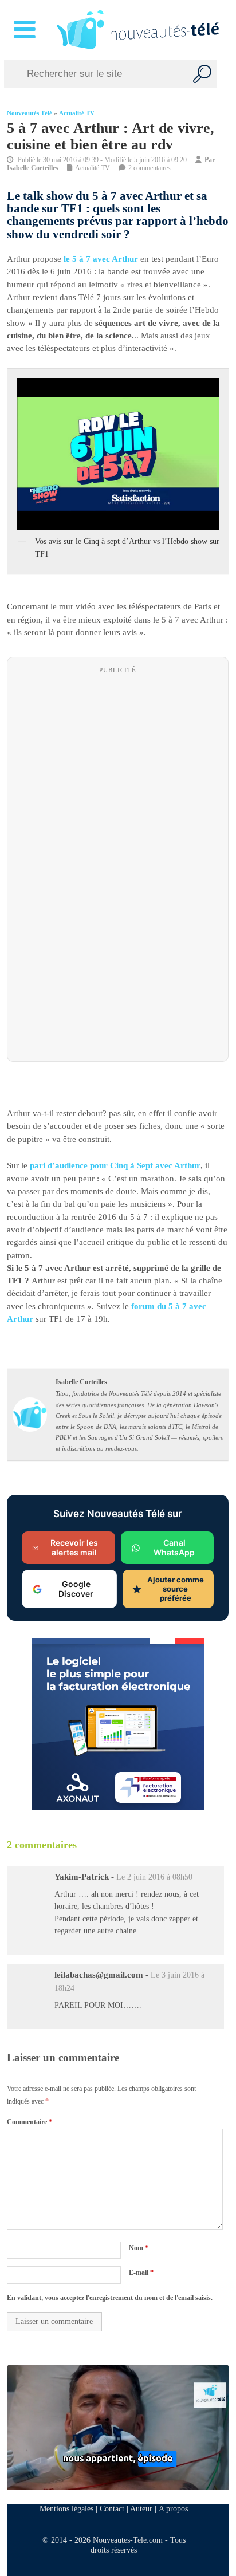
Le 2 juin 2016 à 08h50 (154, 1877)
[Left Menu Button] (27, 30)
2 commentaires (150, 168)
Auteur (141, 2508)
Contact (112, 2508)
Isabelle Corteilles (33, 168)
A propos (173, 2508)
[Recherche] (202, 74)
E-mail (141, 2272)
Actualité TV (77, 113)
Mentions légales (66, 2508)
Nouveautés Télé (29, 113)
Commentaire (29, 2122)
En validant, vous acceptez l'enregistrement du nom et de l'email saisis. (110, 2298)
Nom (139, 2248)
